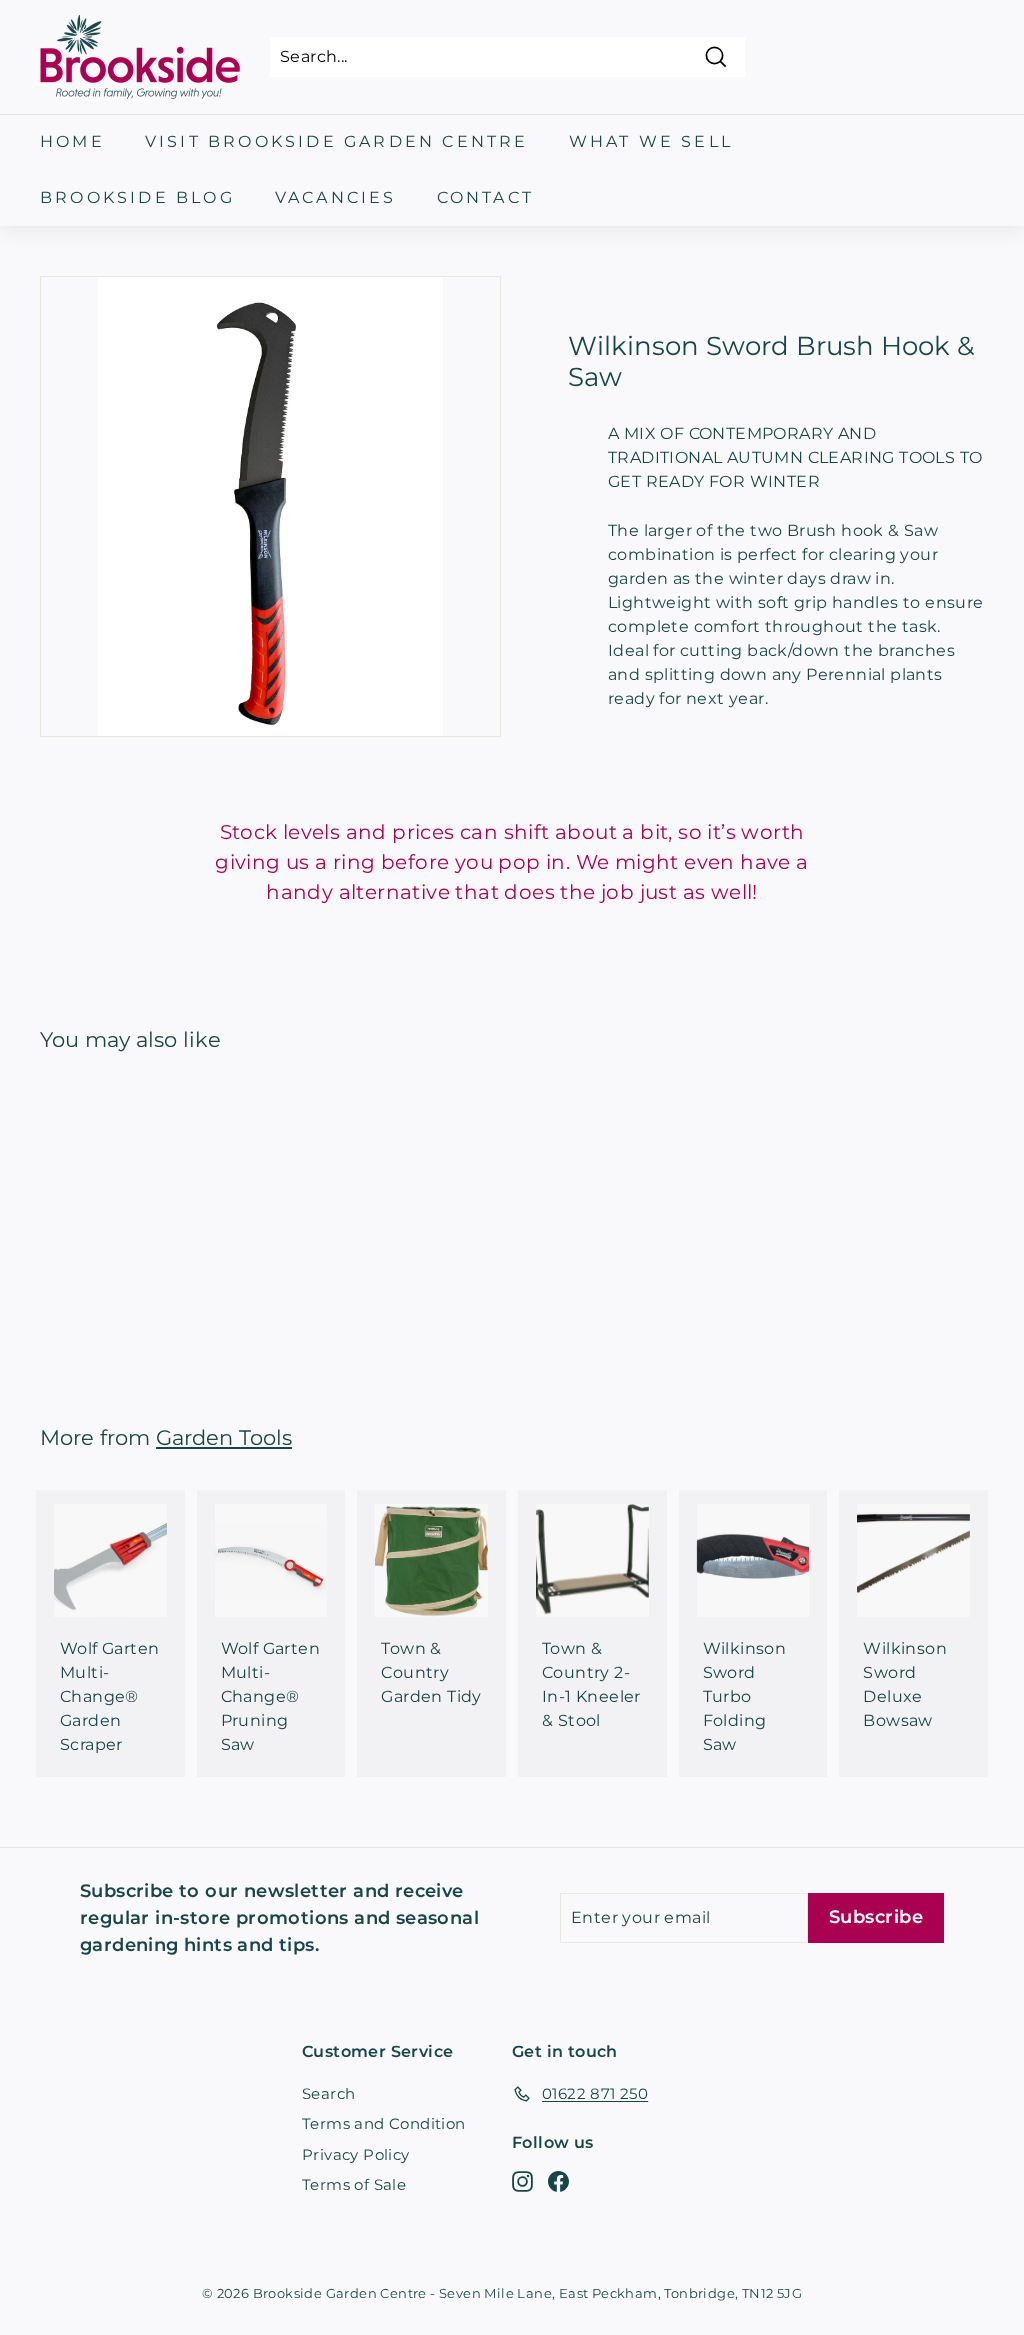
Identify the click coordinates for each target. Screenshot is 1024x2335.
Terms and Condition (384, 2123)
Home (72, 141)
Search (328, 2093)
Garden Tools (224, 1437)
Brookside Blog (137, 197)
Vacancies (336, 197)
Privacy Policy (356, 2154)
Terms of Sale (354, 2184)
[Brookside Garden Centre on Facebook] (558, 2181)
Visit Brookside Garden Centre (337, 141)
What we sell (651, 141)
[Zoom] (270, 506)
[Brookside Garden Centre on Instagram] (522, 2181)
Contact (485, 197)
